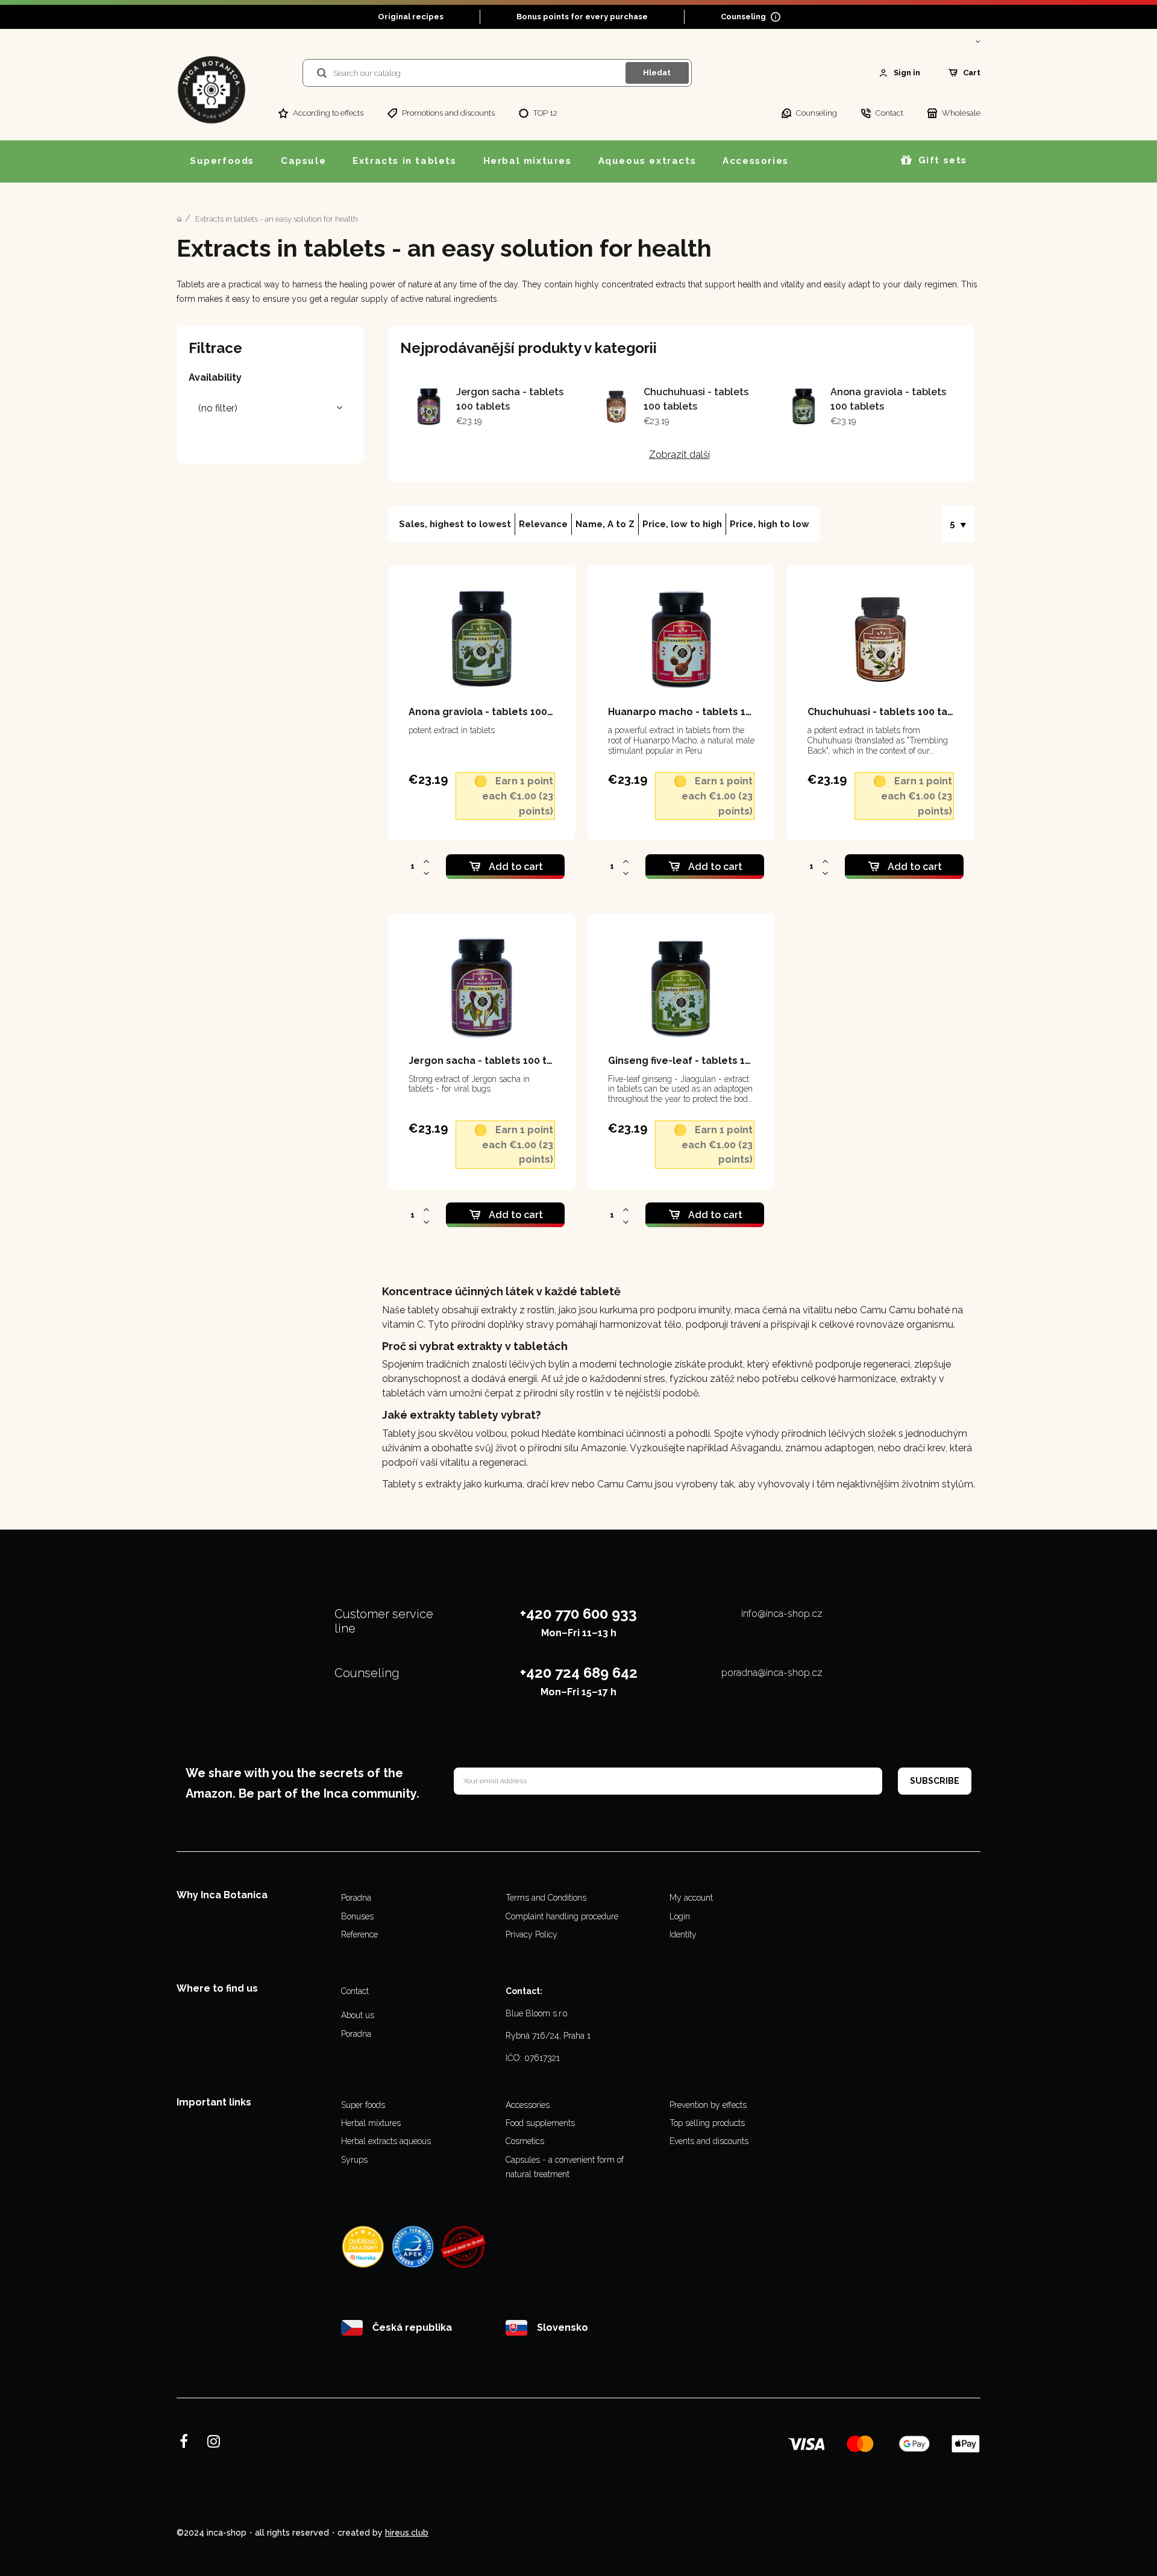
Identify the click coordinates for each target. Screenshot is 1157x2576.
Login (680, 1916)
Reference (359, 1934)
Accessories (528, 2105)
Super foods (363, 2105)
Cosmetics (525, 2141)
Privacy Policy (531, 1934)
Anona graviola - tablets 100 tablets (497, 712)
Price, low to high (682, 524)
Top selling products (707, 2123)
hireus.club (407, 2533)
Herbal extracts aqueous (386, 2141)
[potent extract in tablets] (803, 407)
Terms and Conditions (546, 1898)
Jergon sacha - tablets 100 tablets (494, 1061)
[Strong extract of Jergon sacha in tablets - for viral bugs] (428, 407)
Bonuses (357, 1916)
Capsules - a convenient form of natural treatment (565, 2167)
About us (358, 2015)
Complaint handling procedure (562, 1916)
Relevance (543, 524)
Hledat (657, 73)
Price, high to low (770, 524)
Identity (683, 1934)
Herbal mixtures (371, 2123)
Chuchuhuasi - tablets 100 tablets (890, 712)
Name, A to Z (605, 524)
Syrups (354, 2160)
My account (691, 1898)
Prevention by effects (708, 2105)
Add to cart (516, 867)
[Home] (179, 219)
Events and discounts (709, 2141)
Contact (355, 1991)
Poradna (356, 1898)
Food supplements (540, 2123)
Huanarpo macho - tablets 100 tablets (702, 712)
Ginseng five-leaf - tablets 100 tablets (702, 1061)
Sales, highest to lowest (455, 524)
